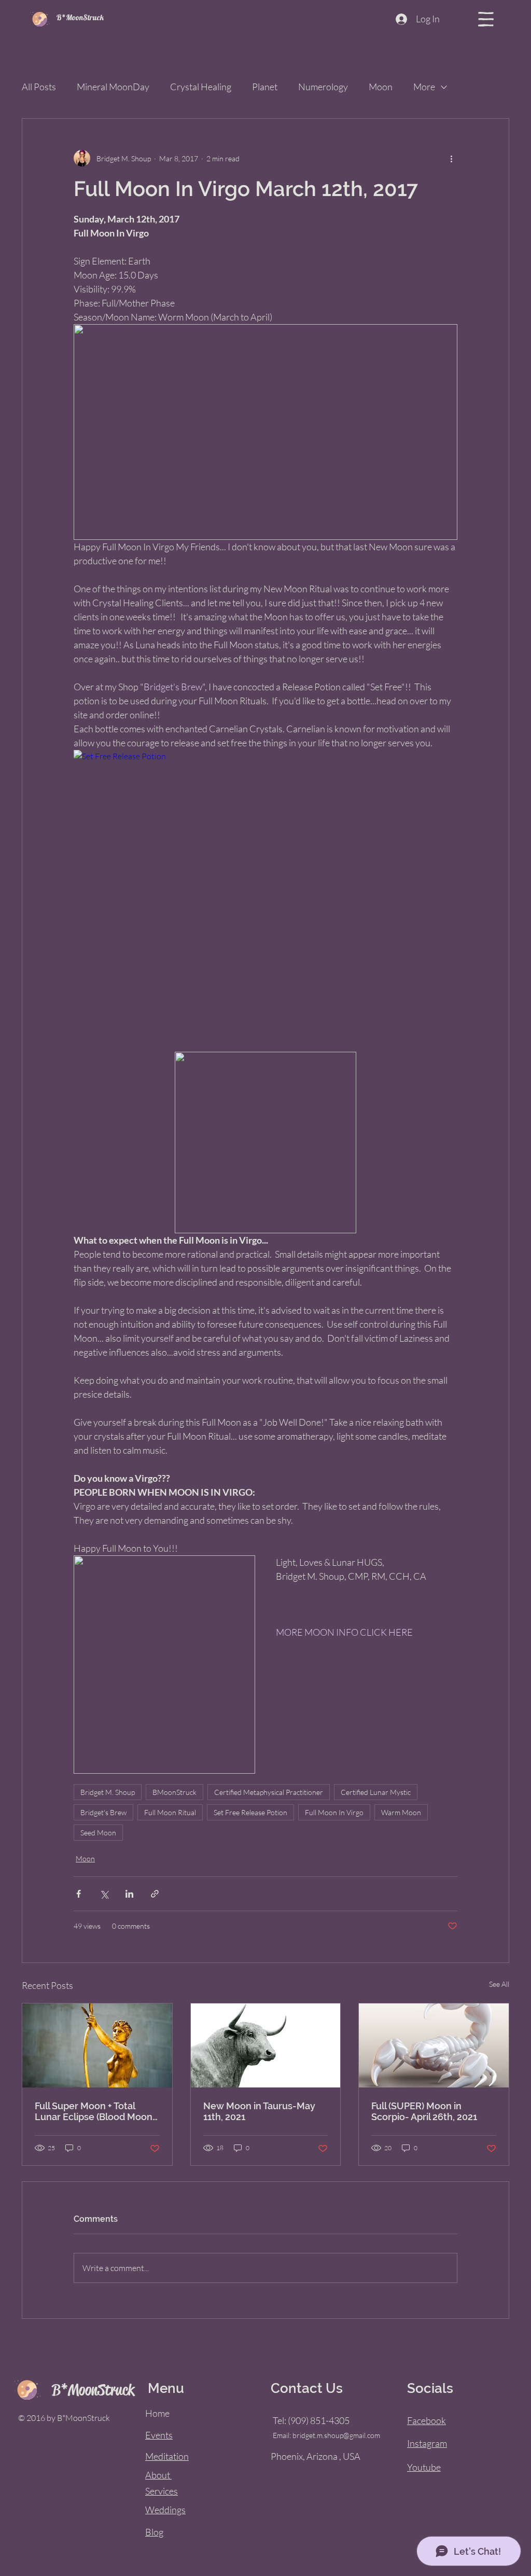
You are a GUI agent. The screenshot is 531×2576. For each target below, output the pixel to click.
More (424, 87)
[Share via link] (155, 1894)
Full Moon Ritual (170, 1812)
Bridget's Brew (103, 1812)
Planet (265, 87)
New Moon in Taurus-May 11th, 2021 (259, 2111)
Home (157, 2413)
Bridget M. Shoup (108, 1792)
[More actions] (451, 158)
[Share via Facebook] (79, 1894)
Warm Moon (401, 1812)
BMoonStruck (174, 1792)
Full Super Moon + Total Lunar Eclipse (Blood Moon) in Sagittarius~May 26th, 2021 (95, 2111)
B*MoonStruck (80, 17)
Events (159, 2435)
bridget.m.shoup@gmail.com (336, 2435)
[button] (486, 19)
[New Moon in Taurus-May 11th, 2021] (266, 2045)
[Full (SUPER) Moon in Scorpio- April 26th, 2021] (434, 2045)
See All (499, 1984)
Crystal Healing (201, 87)
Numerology (323, 87)
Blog (154, 2532)
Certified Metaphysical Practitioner (269, 1792)
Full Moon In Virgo (334, 1812)
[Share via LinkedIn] (129, 1894)
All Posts (39, 87)
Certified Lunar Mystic (376, 1792)
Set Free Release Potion (250, 1812)
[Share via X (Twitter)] (104, 1894)
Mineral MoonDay (113, 87)
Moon (381, 87)
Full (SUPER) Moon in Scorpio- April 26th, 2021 (424, 2111)
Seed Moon (98, 1833)
